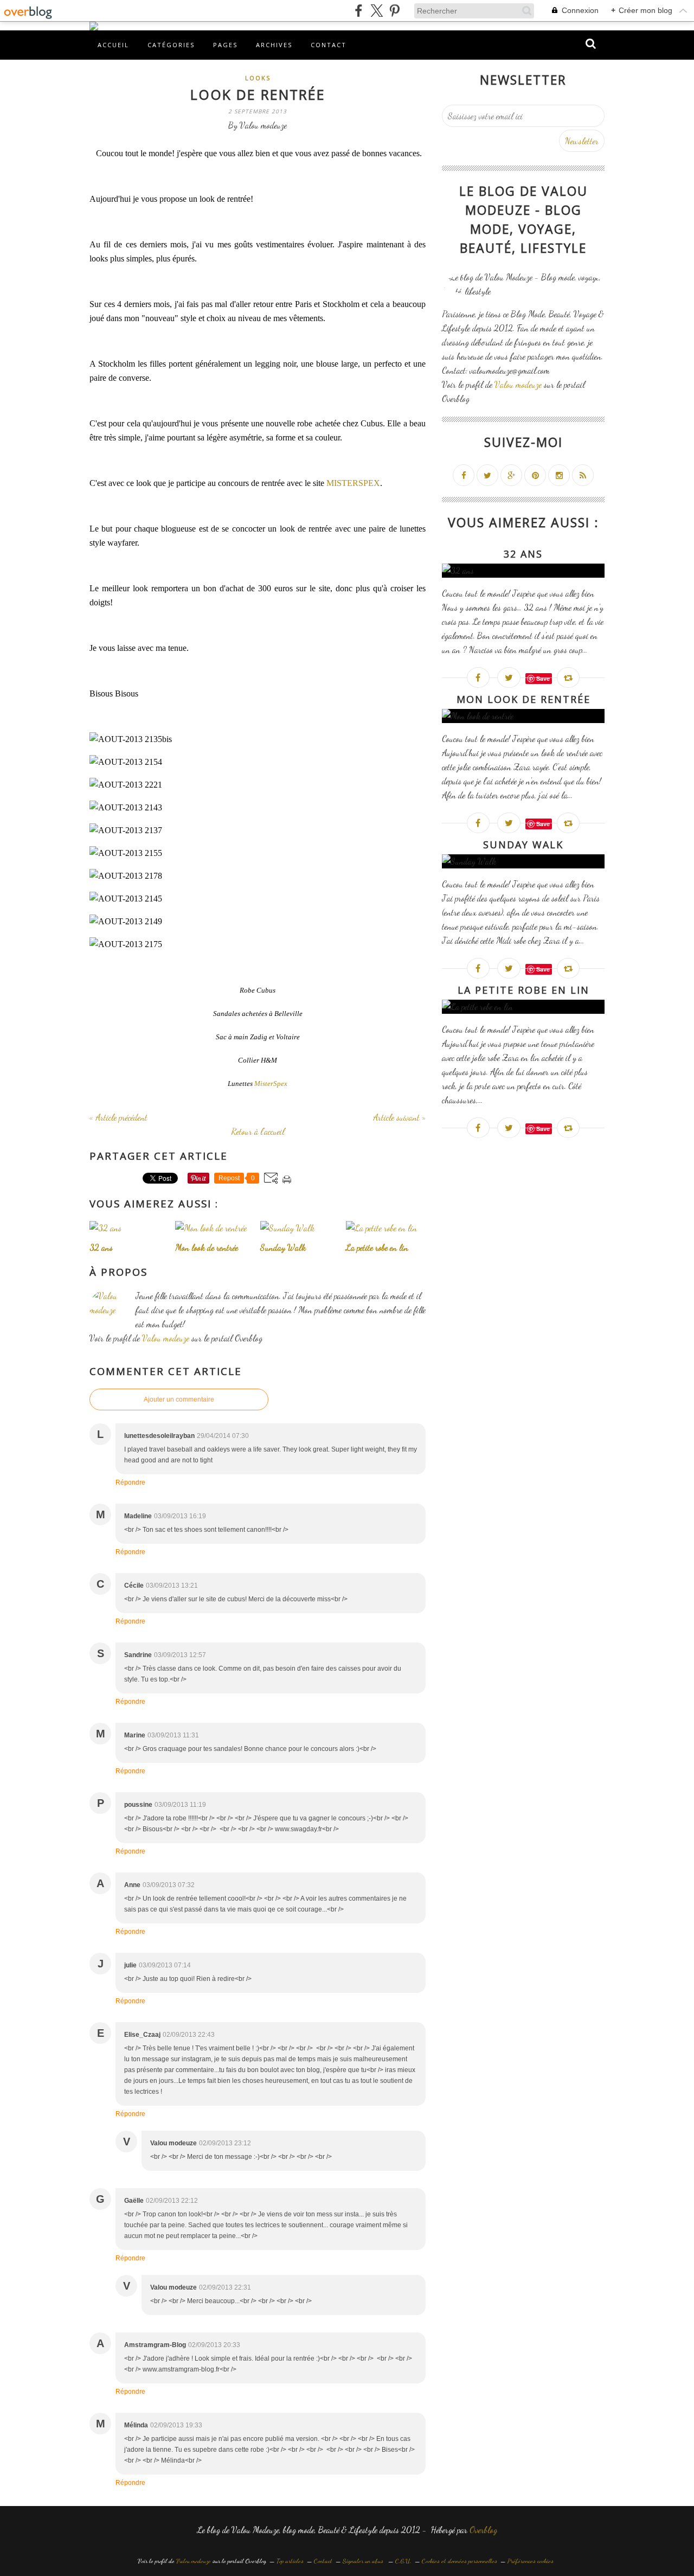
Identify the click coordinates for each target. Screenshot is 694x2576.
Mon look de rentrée (523, 699)
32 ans (523, 554)
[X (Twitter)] (377, 11)
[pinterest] (394, 11)
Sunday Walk (523, 845)
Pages (225, 45)
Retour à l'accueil (258, 1131)
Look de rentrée (258, 94)
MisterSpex (271, 1084)
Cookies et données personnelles (460, 2561)
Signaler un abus (364, 2561)
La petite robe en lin (523, 990)
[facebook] (359, 11)
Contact (329, 45)
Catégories (171, 45)
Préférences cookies (531, 2561)
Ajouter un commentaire (179, 1399)
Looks (258, 78)
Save (543, 678)
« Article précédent (118, 1117)
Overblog (483, 2530)
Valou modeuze (166, 1338)
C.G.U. (403, 2561)
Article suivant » (399, 1117)
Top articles (290, 2561)
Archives (274, 45)
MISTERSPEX (353, 483)
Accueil (113, 45)
